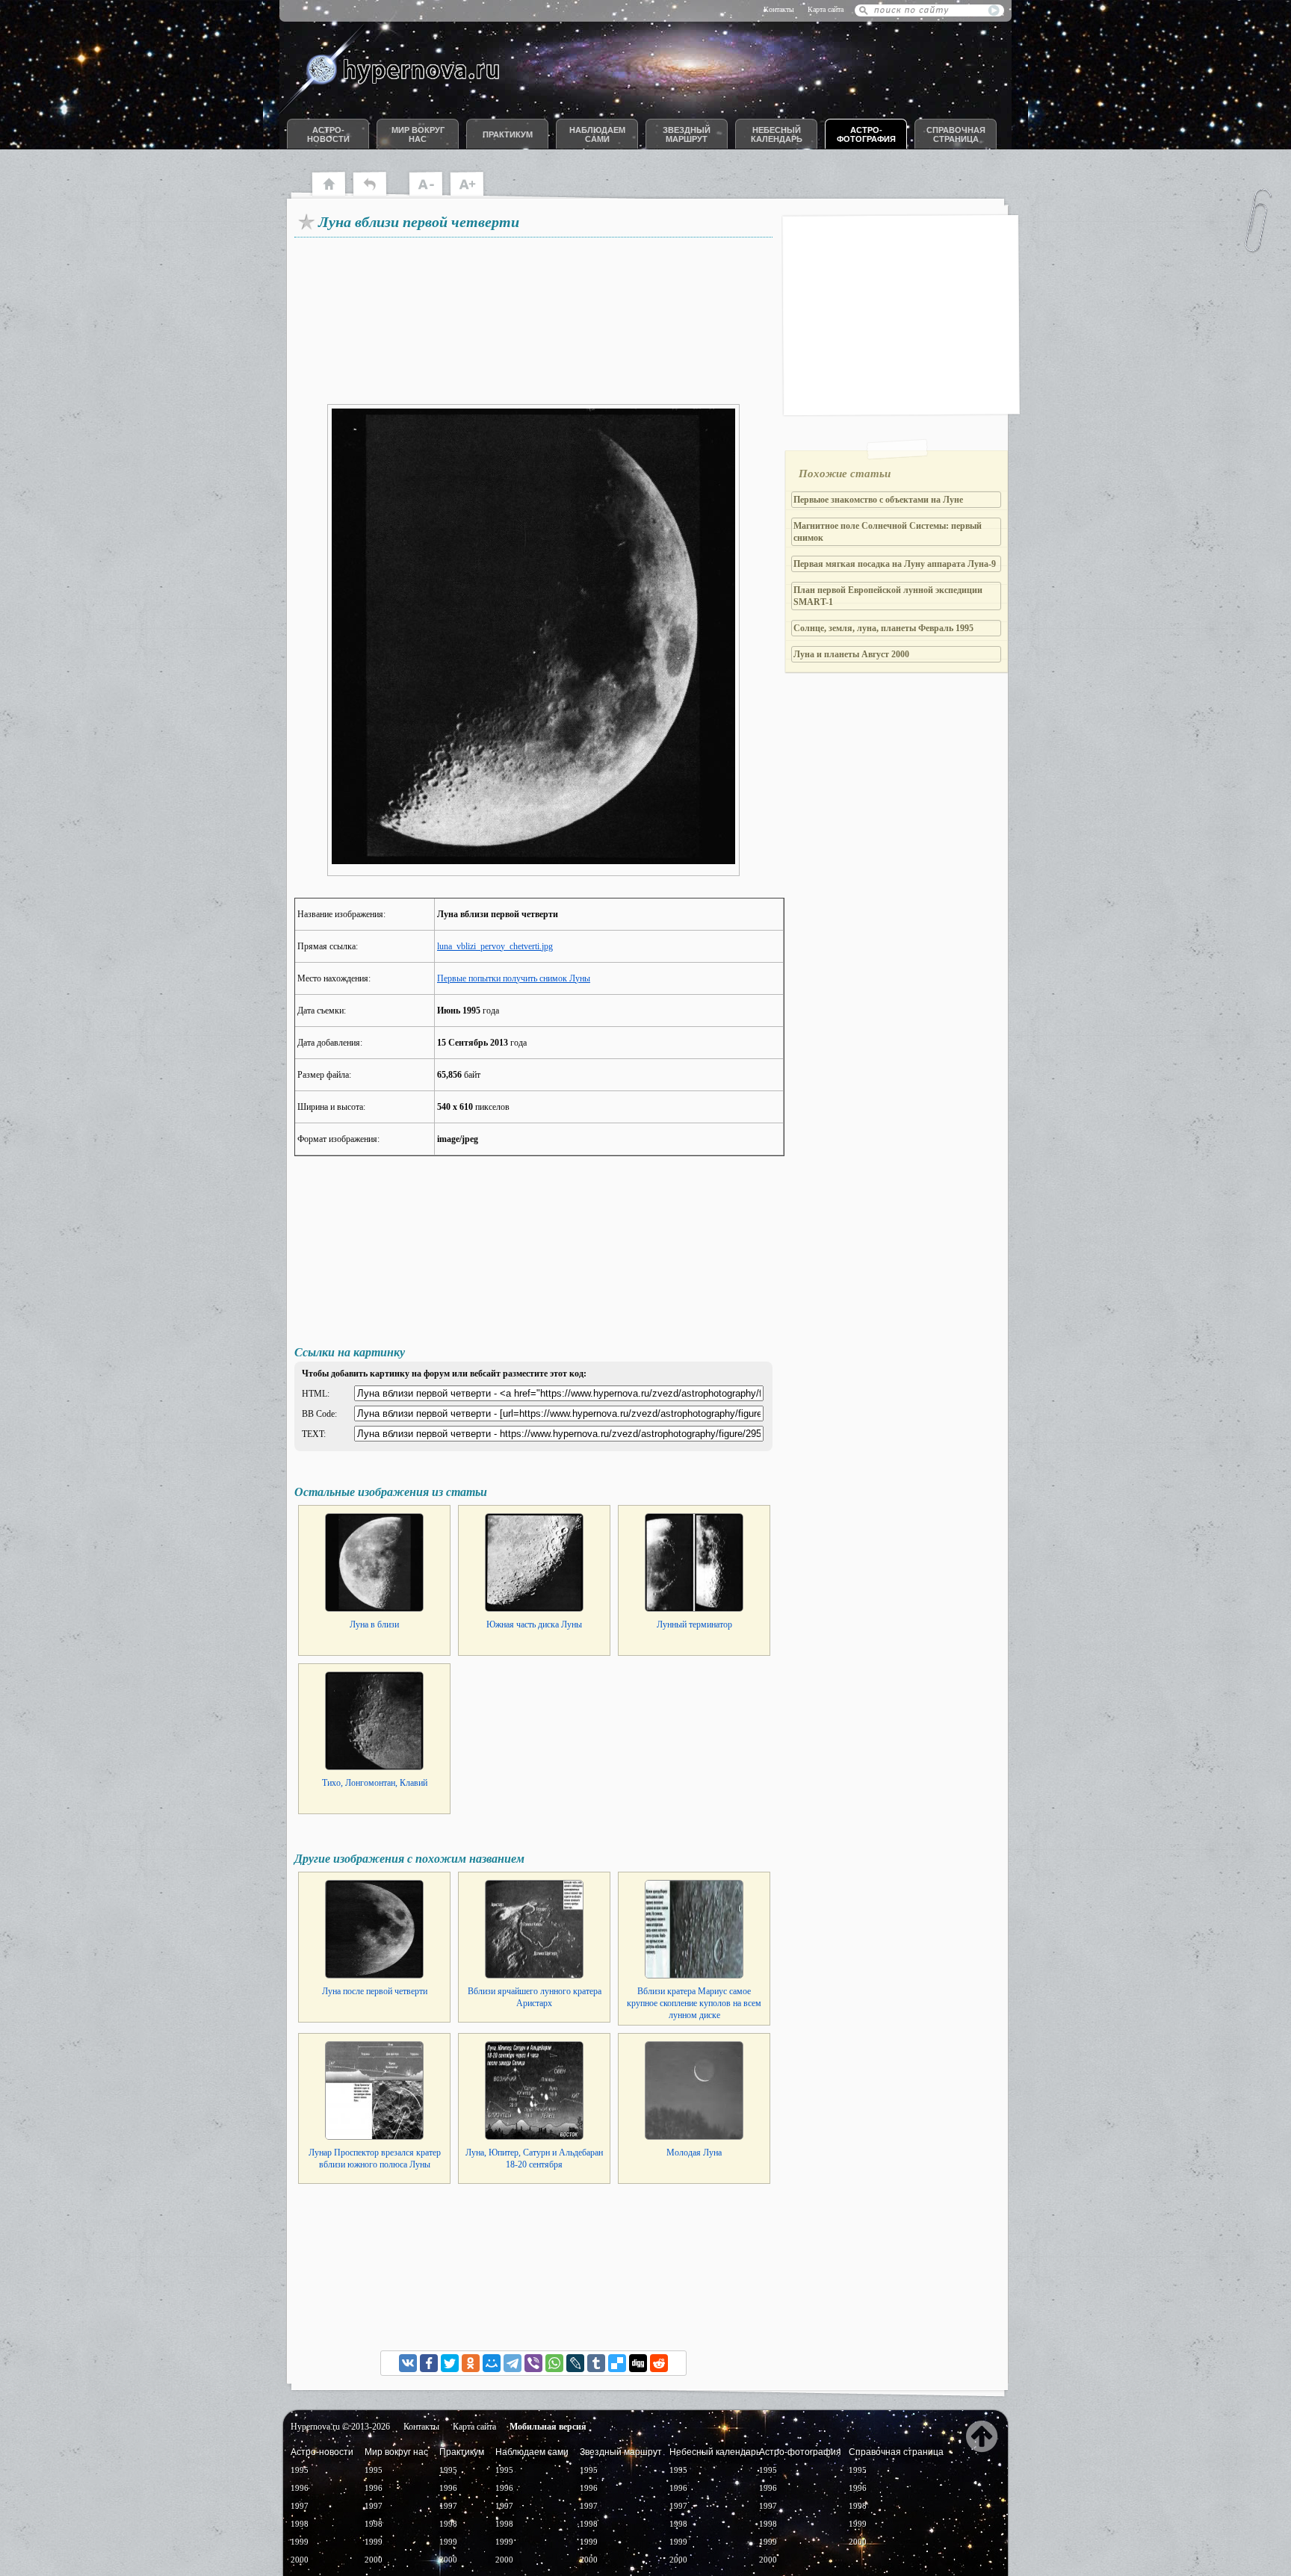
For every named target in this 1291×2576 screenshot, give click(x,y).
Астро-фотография (866, 134)
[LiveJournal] (575, 2363)
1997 (300, 2506)
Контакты (779, 9)
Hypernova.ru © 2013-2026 (340, 2427)
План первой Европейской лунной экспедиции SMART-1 (888, 596)
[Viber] (533, 2363)
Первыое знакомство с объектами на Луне (878, 500)
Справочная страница (956, 134)
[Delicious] (617, 2363)
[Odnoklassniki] (471, 2363)
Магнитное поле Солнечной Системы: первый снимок (888, 532)
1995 (300, 2470)
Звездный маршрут (687, 134)
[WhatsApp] (554, 2363)
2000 (300, 2560)
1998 (300, 2524)
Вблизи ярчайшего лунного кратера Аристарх (535, 1997)
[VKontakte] (408, 2363)
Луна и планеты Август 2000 (851, 654)
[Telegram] (513, 2363)
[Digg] (638, 2363)
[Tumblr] (596, 2363)
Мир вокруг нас (418, 134)
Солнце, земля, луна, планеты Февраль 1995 (883, 628)
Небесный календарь (777, 134)
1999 (300, 2542)
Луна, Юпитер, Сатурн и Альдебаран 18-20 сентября (534, 2158)
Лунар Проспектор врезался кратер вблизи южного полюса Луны (375, 2158)
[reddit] (659, 2363)
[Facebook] (429, 2363)
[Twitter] (450, 2363)
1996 (300, 2488)
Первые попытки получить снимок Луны (514, 978)
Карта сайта (826, 9)
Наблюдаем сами (597, 134)
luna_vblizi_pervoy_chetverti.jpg (495, 946)
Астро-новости (328, 134)
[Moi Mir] (492, 2363)
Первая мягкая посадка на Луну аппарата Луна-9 (895, 564)
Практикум (508, 134)
